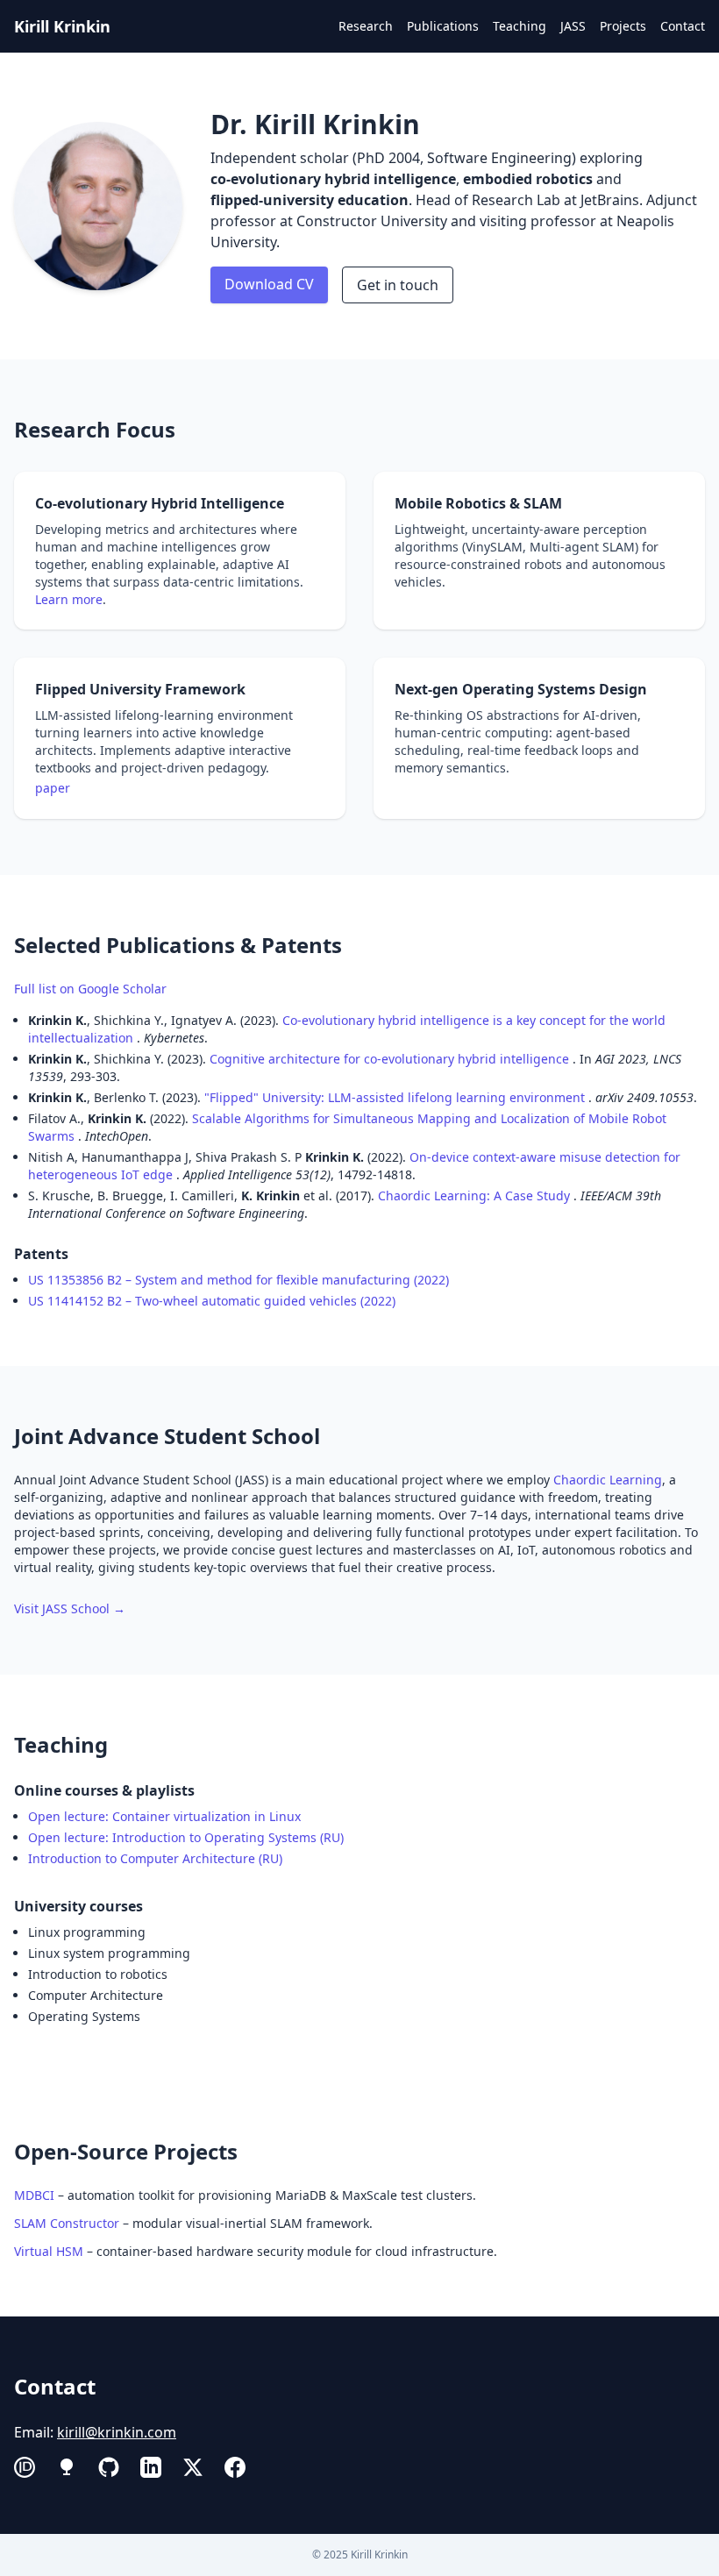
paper (53, 788)
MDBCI (34, 2195)
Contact (683, 26)
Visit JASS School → (70, 1608)
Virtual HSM (49, 2251)
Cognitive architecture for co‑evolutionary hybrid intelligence (391, 1059)
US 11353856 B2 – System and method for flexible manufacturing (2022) (238, 1280)
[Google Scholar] (67, 2467)
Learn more (69, 599)
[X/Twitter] (193, 2467)
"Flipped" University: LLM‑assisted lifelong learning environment (396, 1097)
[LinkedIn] (151, 2467)
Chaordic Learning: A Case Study (476, 1195)
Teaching (520, 26)
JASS (573, 26)
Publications (443, 26)
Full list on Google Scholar (90, 989)
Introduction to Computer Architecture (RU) (155, 1858)
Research (366, 26)
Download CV (269, 284)
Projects (623, 26)
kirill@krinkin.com (117, 2432)
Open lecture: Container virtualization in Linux (166, 1816)
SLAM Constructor (67, 2223)
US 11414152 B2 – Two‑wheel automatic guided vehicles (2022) (212, 1301)
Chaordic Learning (608, 1480)
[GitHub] (109, 2467)
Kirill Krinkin (62, 26)
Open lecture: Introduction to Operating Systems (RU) (186, 1837)
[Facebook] (235, 2467)
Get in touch (398, 285)
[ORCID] (25, 2467)
